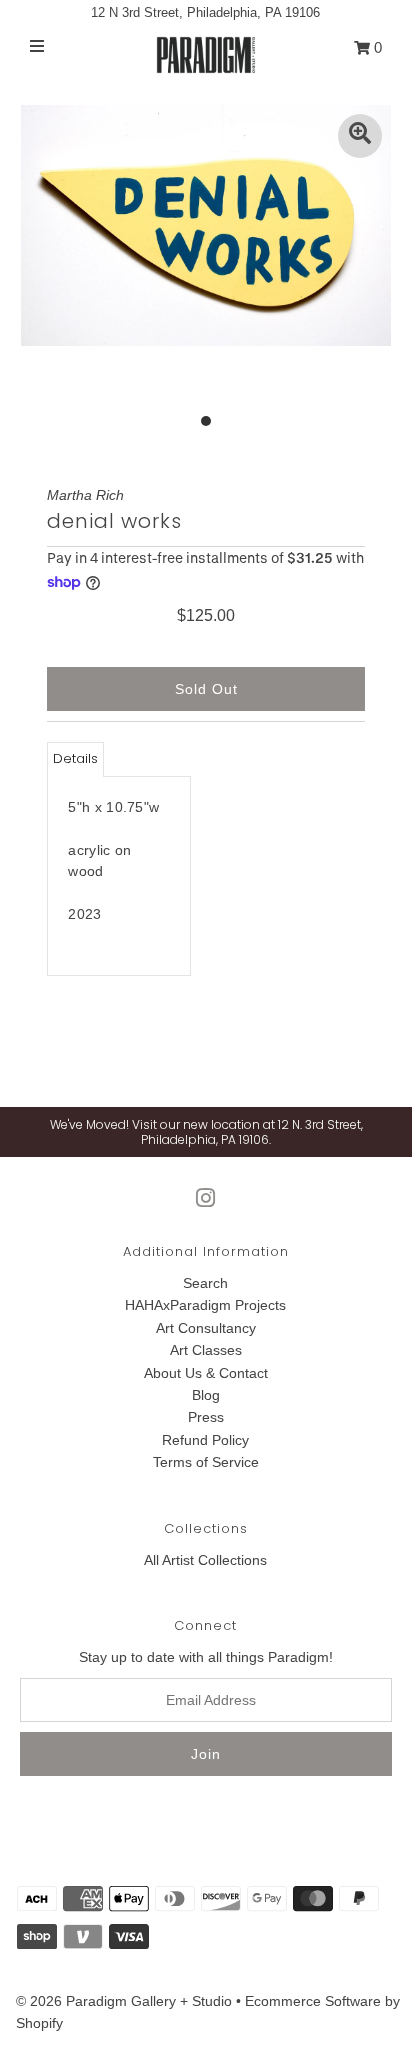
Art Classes (206, 1350)
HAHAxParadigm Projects (205, 1305)
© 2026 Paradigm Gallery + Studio (124, 2001)
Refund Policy (205, 1440)
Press (206, 1417)
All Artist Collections (205, 1560)
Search (205, 1283)
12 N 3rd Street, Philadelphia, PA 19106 (205, 12)
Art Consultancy (206, 1328)
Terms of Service (206, 1462)
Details (75, 758)
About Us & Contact (206, 1373)
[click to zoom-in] (360, 136)
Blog (206, 1395)
